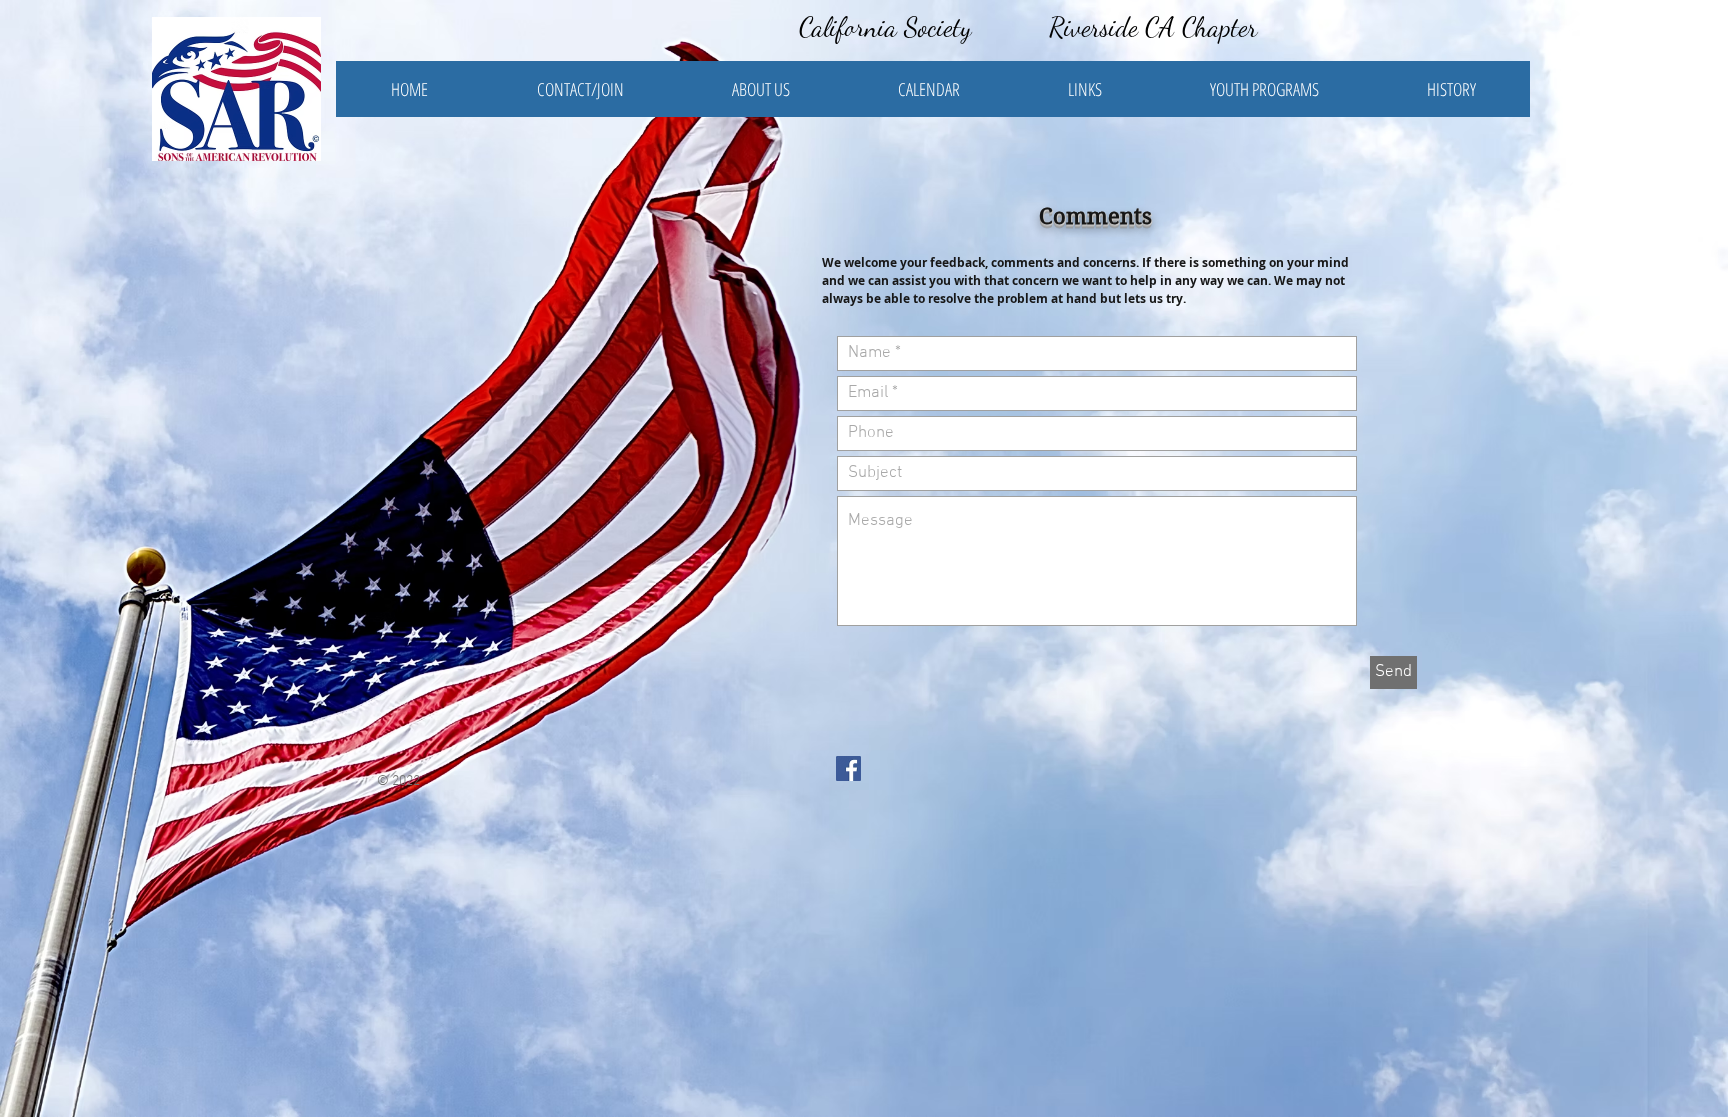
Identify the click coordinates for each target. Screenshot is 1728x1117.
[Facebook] (848, 768)
